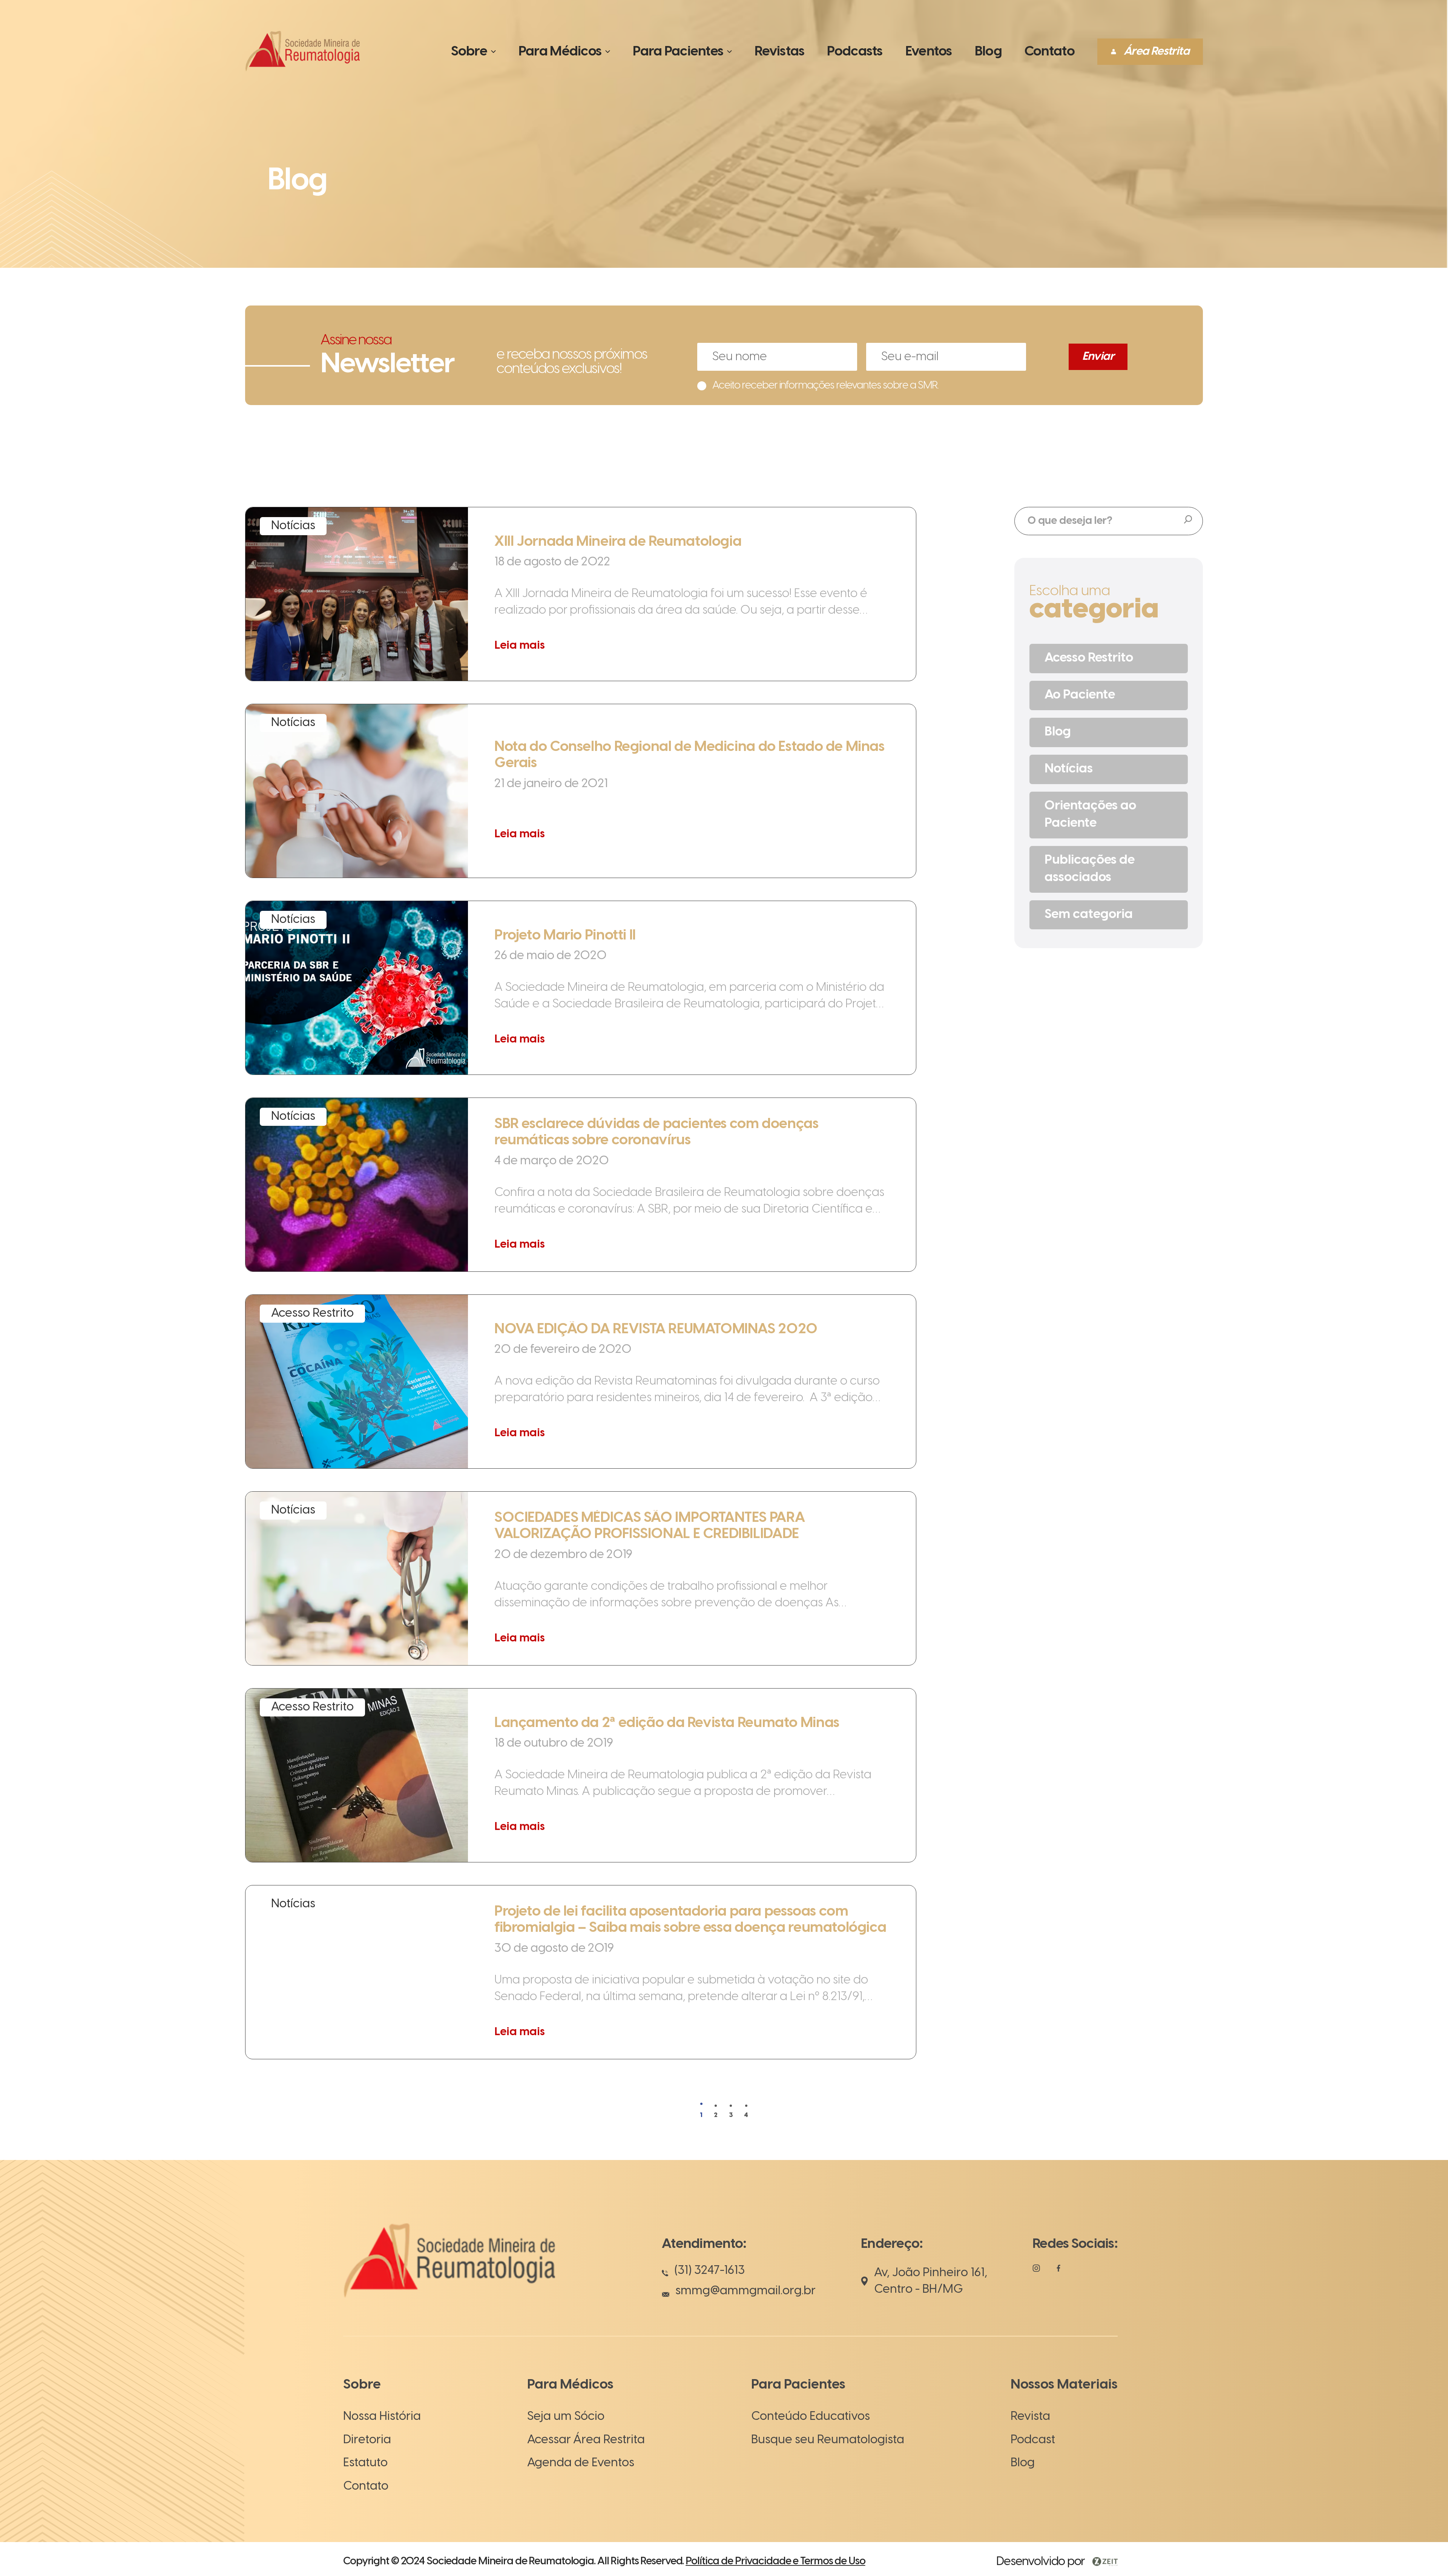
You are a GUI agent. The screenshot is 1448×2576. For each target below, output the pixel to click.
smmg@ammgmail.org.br (745, 2291)
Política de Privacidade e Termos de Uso (775, 2561)
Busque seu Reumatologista (828, 2440)
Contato (366, 2486)
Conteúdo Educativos (811, 2416)
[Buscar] (1188, 520)
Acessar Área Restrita (586, 2440)
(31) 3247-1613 (710, 2271)
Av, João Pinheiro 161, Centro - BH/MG (931, 2281)
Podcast (1033, 2440)
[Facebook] (1058, 2271)
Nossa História (382, 2416)
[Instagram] (1036, 2272)
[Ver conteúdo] (581, 594)
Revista (1030, 2416)
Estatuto (365, 2463)
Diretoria (367, 2440)
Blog (1023, 2463)
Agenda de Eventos (581, 2463)
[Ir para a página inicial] (302, 71)
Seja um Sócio (566, 2416)
